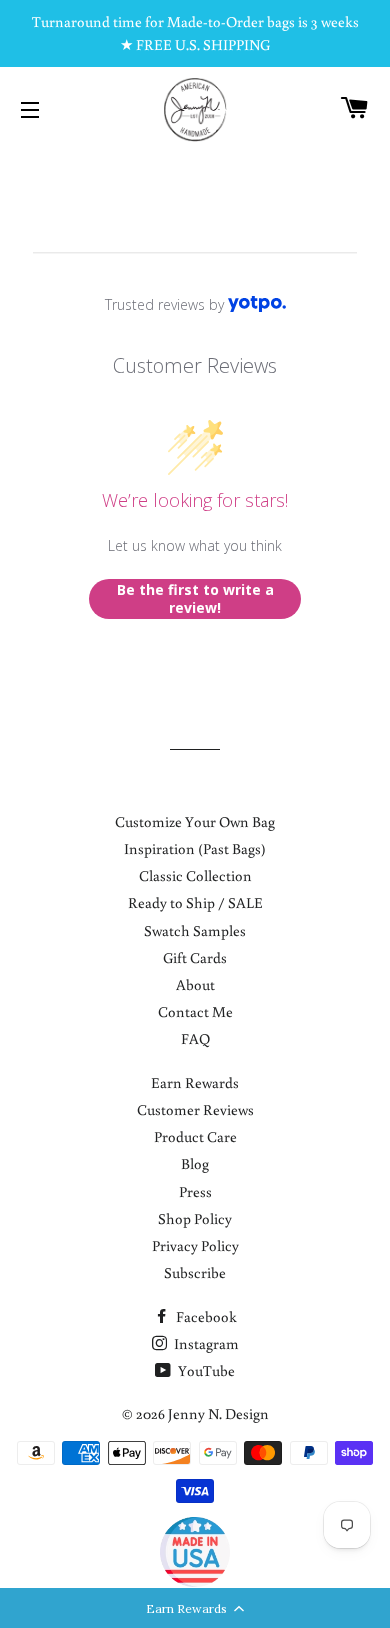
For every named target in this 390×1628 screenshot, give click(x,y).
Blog (195, 1163)
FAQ (195, 1038)
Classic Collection (195, 875)
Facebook (205, 1316)
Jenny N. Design (218, 1413)
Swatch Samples (195, 930)
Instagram (205, 1343)
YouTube (205, 1370)
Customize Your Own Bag (195, 821)
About (195, 984)
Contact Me (195, 1011)
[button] (195, 1608)
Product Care (195, 1136)
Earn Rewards (195, 1082)
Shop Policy (195, 1218)
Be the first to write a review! (195, 598)
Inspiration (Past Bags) (195, 848)
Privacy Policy (195, 1245)
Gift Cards (195, 957)
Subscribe (195, 1272)
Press (195, 1191)
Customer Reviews (195, 1109)
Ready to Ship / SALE (195, 902)
